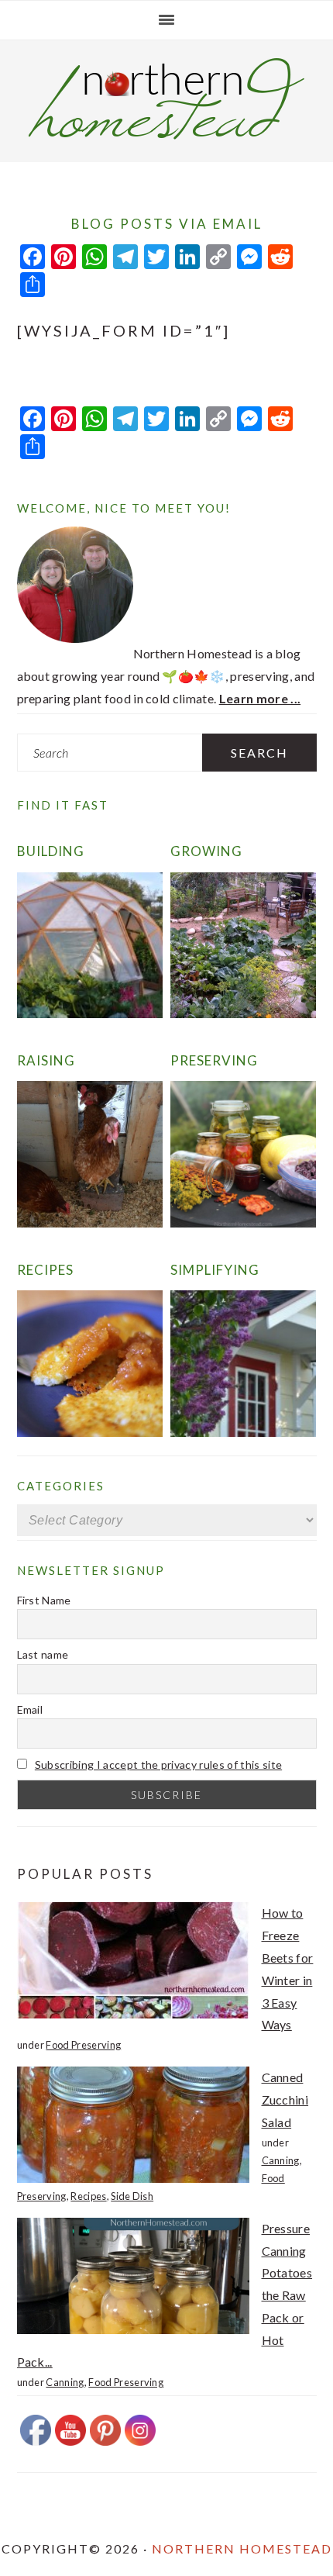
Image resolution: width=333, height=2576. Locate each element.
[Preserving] (244, 1222)
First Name (44, 1600)
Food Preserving (83, 2045)
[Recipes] (90, 1432)
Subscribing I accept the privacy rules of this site (158, 1765)
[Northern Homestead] (166, 135)
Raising (46, 1060)
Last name (43, 1654)
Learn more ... (260, 698)
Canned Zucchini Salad (285, 2099)
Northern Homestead (242, 2548)
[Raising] (90, 1222)
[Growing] (244, 1013)
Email (30, 1709)
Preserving (214, 1060)
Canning (281, 2160)
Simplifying (215, 1270)
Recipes (45, 1270)
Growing (206, 851)
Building (51, 851)
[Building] (90, 1013)
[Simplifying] (244, 1432)
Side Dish (132, 2196)
